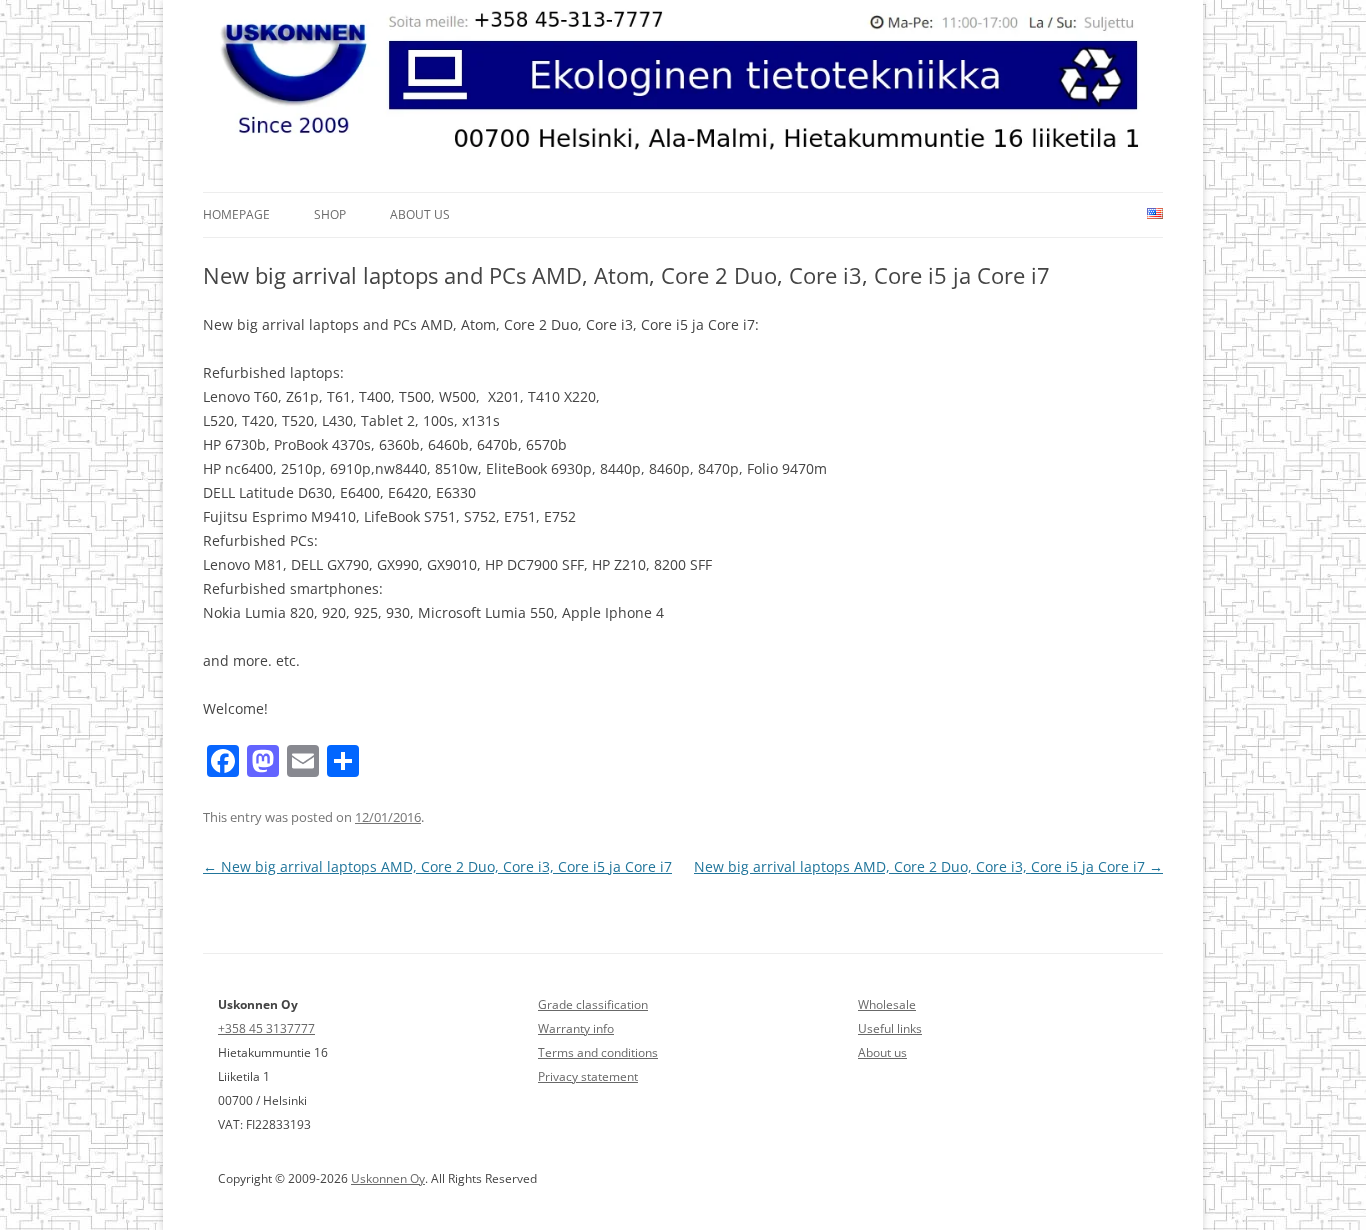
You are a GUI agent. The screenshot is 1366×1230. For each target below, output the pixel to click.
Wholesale (887, 1004)
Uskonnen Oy (388, 1178)
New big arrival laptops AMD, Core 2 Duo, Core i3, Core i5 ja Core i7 (437, 866)
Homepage (236, 214)
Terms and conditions (598, 1052)
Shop (330, 214)
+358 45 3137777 (266, 1028)
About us (420, 214)
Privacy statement (588, 1076)
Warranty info (576, 1028)
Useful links (890, 1028)
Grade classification (593, 1004)
